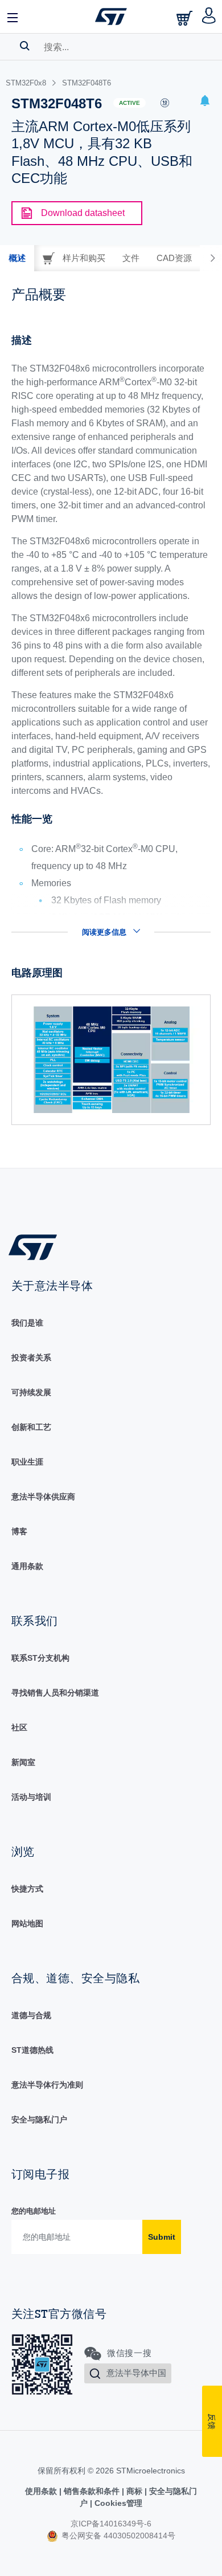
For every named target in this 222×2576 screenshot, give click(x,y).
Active (129, 103)
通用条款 (27, 1566)
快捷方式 (27, 1889)
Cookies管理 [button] (117, 2503)
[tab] (17, 258)
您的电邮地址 (34, 2211)
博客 (19, 1531)
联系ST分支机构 (40, 1658)
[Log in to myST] (209, 17)
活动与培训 (31, 1797)
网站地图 (27, 1923)
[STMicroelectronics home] (111, 17)
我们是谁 (27, 1323)
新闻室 (23, 1762)
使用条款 (42, 2491)
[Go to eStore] (186, 18)
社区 (19, 1727)
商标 (134, 2491)
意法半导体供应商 (43, 1497)
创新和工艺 (31, 1427)
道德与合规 (31, 2015)
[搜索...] (25, 46)
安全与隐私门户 (39, 2120)
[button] (13, 17)
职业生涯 (27, 1462)
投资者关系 (31, 1358)
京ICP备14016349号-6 (111, 2524)
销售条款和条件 (92, 2491)
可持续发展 (31, 1392)
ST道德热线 (32, 2050)
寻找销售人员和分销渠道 (55, 1693)
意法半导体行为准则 (47, 2085)
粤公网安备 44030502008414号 (117, 2536)
